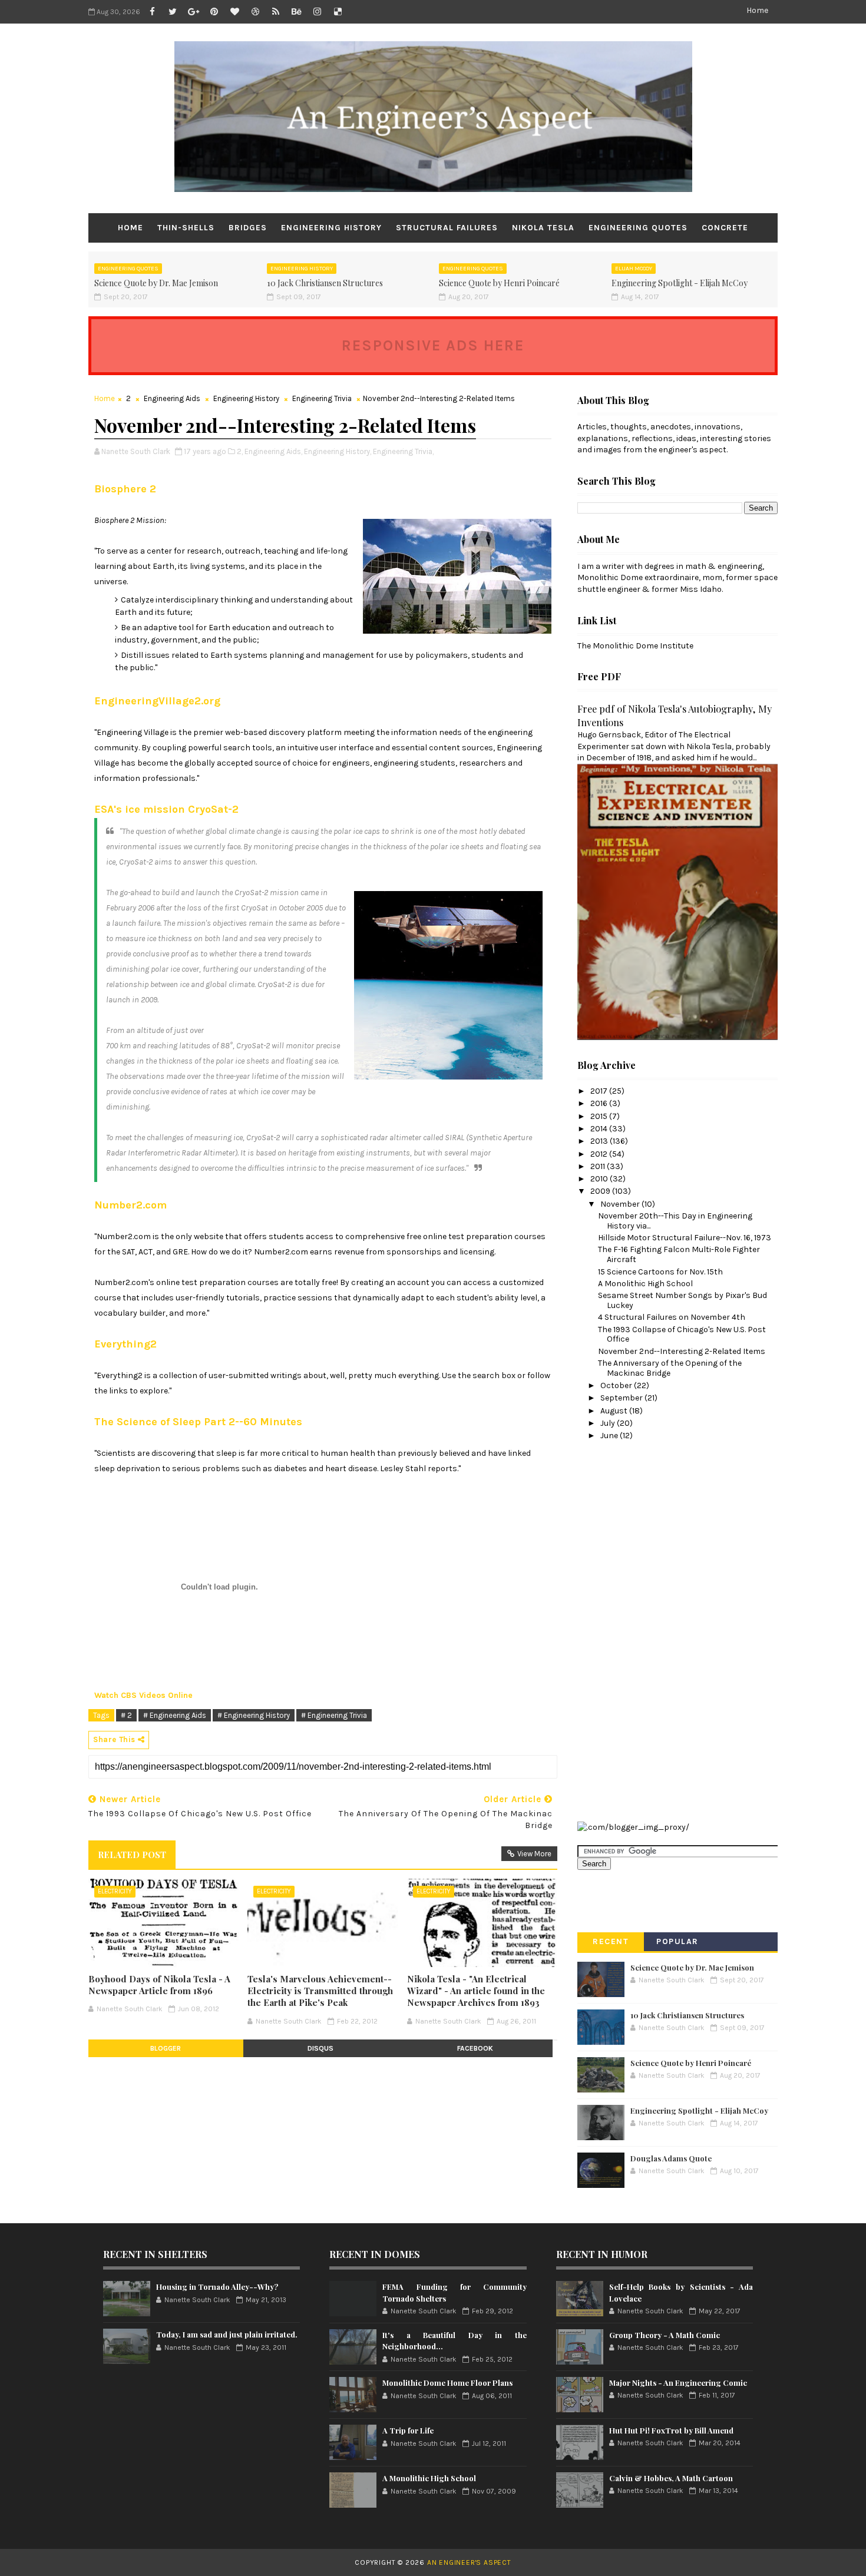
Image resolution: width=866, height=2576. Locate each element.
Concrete (725, 228)
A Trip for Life (408, 2430)
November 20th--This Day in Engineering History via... (675, 1221)
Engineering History (331, 228)
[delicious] (338, 12)
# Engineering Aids (175, 1715)
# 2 (126, 1715)
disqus (320, 2048)
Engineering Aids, (273, 451)
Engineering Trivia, (403, 451)
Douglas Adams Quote (671, 2158)
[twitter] (173, 12)
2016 (600, 1103)
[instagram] (317, 12)
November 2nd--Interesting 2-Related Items (682, 1351)
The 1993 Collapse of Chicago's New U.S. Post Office (682, 1335)
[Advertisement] (624, 1630)
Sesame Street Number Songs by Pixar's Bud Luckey (682, 1300)
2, (240, 451)
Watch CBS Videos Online (143, 1695)
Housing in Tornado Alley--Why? (217, 2287)
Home (757, 10)
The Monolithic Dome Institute (635, 646)
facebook (475, 2048)
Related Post (132, 1855)
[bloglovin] (234, 12)
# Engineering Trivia (334, 1715)
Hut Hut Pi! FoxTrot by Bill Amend (671, 2430)
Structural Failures (447, 228)
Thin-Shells (186, 228)
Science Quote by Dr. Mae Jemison (156, 283)
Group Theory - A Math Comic (665, 2335)
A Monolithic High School (645, 1284)
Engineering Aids (172, 398)
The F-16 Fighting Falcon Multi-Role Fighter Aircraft (679, 1254)
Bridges (248, 228)
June (610, 1436)
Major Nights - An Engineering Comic (678, 2383)
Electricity (115, 1891)
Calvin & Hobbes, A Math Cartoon (671, 2478)
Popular (677, 1941)
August (615, 1411)
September (622, 1398)
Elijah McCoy (634, 269)
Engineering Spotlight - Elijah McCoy (680, 283)
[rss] (276, 12)
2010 (600, 1179)
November (621, 1204)
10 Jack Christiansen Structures (325, 283)
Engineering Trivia (322, 398)
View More (534, 1854)
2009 (601, 1191)
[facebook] (152, 12)
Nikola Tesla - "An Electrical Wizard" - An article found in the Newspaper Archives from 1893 (476, 1991)
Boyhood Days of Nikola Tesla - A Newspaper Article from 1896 (159, 1985)
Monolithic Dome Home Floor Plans (447, 2383)
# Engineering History (254, 1715)
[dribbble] (255, 12)
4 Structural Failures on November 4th (672, 1317)
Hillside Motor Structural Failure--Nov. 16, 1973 (685, 1238)
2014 (600, 1129)
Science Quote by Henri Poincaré (499, 283)
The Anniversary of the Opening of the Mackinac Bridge (670, 1368)
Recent (611, 1941)
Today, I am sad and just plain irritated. (227, 2334)
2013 (600, 1141)
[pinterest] (214, 12)
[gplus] (193, 12)
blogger (166, 2048)
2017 (600, 1091)
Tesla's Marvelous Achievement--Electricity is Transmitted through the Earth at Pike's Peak (320, 1991)
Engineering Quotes (638, 228)
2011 (599, 1166)
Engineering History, (338, 451)
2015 (600, 1116)
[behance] (296, 12)
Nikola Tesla (543, 228)
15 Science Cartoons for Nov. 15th (660, 1272)
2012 (600, 1154)
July (609, 1423)
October (617, 1385)
